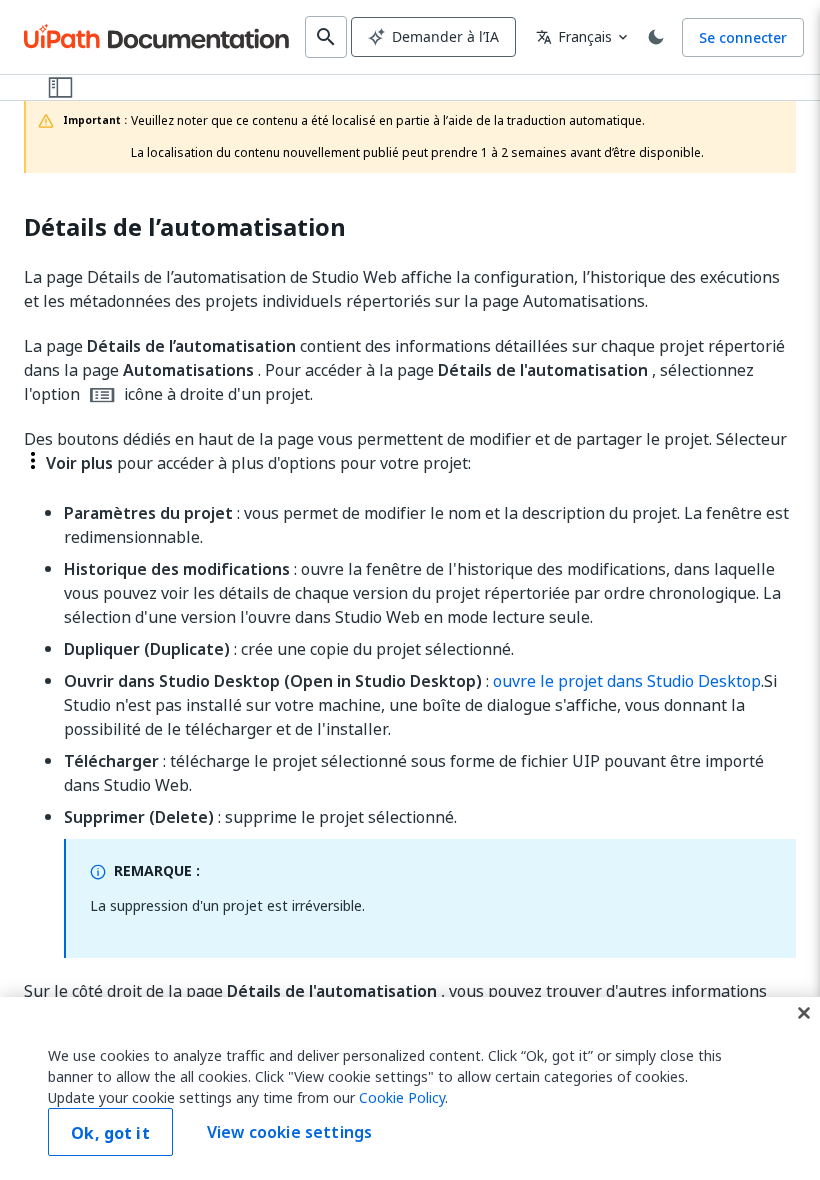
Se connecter (743, 37)
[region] (410, 1088)
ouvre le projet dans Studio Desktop (627, 681)
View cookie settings (289, 1132)
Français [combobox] (574, 36)
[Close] (804, 1013)
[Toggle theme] (656, 37)
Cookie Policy (402, 1097)
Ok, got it (110, 1133)
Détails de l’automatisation (185, 227)
